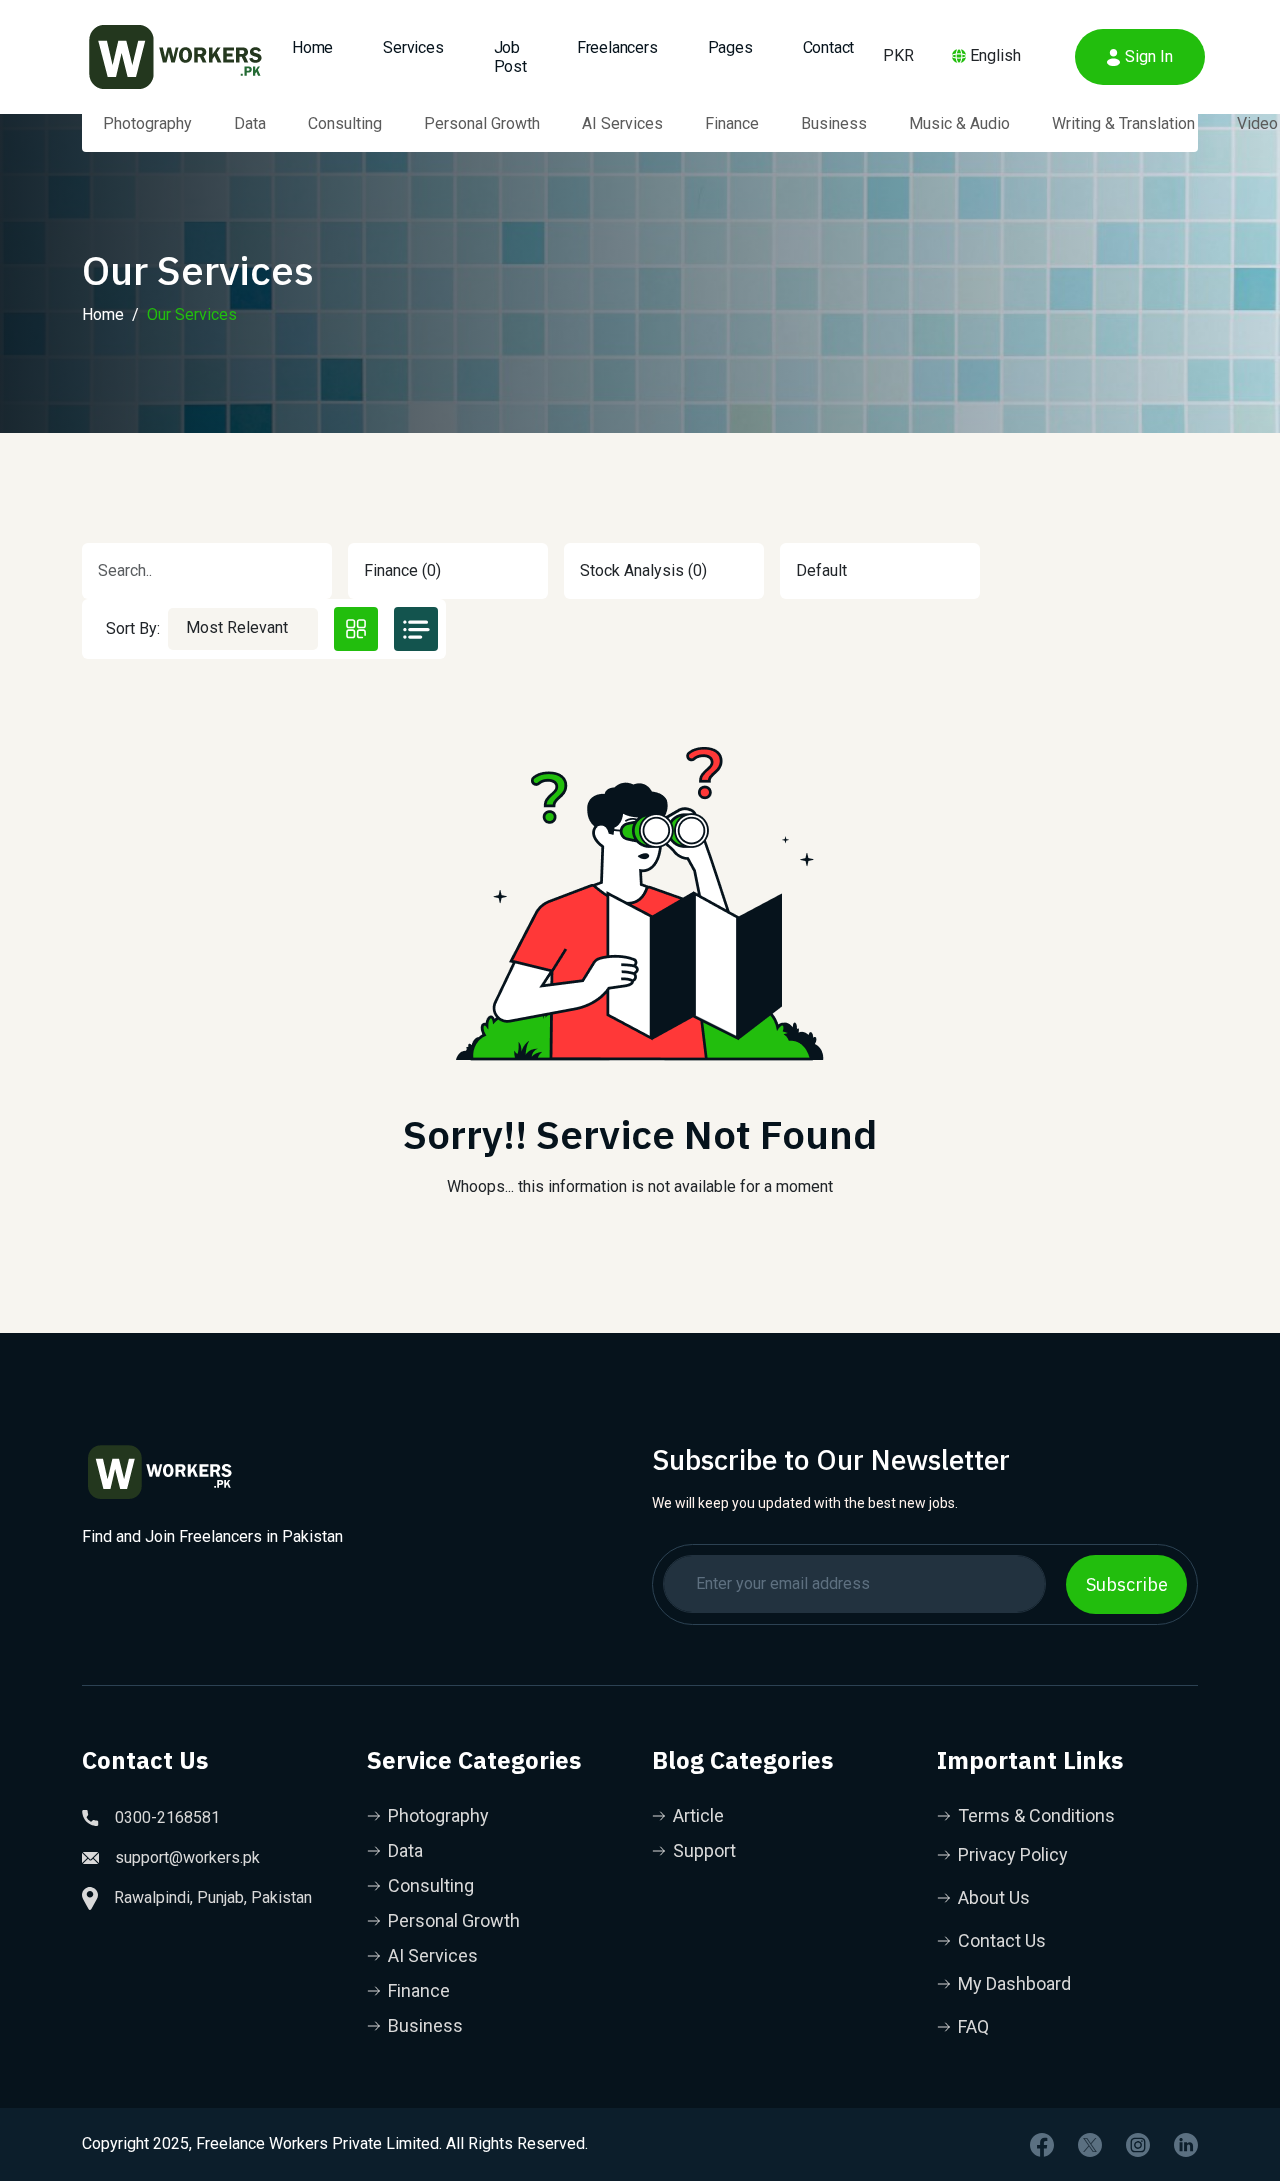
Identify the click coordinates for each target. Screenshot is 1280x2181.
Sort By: (133, 628)
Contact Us (1002, 1940)
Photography (147, 123)
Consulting (345, 123)
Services (413, 47)
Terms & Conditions (1036, 1815)
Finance (732, 123)
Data (250, 123)
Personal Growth (482, 123)
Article (698, 1815)
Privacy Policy (1013, 1854)
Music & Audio (959, 123)
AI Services (622, 123)
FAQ (973, 2026)
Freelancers (617, 47)
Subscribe (1127, 1584)
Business (834, 123)
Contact (829, 47)
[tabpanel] (640, 961)
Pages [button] (730, 47)
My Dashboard (1014, 1983)
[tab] (356, 629)
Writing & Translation (1123, 123)
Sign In (1149, 56)
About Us (994, 1897)
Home (312, 47)
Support (704, 1850)
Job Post (510, 57)
